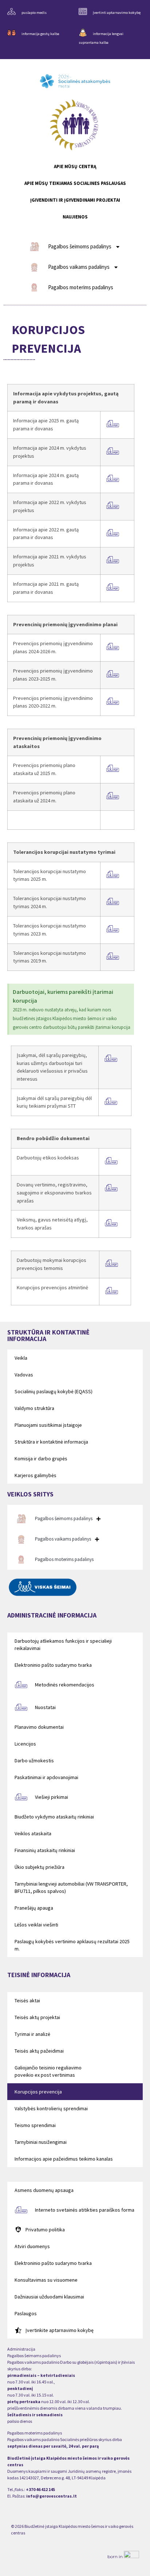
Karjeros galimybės (35, 1475)
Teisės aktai (27, 2000)
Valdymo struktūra (34, 1408)
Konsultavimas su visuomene (46, 2280)
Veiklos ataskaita (33, 1833)
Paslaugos (26, 2313)
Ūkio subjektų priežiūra (40, 1867)
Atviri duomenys (32, 2246)
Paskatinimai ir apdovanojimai (46, 1777)
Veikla (21, 1358)
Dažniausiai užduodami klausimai (49, 2297)
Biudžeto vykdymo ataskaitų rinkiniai (54, 1817)
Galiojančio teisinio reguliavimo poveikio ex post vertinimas (48, 2071)
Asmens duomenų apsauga (44, 2190)
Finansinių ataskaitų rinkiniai (45, 1850)
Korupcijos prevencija (38, 2092)
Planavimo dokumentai (39, 1727)
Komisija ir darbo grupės (41, 1459)
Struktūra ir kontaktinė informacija (51, 1442)
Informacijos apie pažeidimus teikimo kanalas (64, 2159)
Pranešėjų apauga (34, 1908)
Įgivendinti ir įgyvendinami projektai (75, 200)
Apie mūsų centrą (75, 166)
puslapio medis (34, 13)
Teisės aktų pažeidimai (39, 2051)
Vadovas (24, 1375)
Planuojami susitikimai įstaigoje (48, 1425)
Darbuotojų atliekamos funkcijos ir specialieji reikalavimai (63, 1645)
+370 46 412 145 (40, 2489)
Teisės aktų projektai (37, 2017)
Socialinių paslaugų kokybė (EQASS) (54, 1391)
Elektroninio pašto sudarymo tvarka (53, 1665)
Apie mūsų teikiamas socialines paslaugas (75, 183)
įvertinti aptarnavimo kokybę (117, 13)
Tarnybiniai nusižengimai (41, 2142)
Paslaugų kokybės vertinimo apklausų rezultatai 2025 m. (72, 1945)
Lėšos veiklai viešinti (36, 1925)
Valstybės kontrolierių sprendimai (51, 2108)
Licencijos (25, 1744)
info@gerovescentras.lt (52, 2496)
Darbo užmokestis (34, 1760)
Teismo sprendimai (35, 2125)
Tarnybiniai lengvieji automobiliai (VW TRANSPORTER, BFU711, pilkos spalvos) (71, 1887)
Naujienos (75, 217)
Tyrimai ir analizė (32, 2034)
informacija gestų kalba (40, 34)
